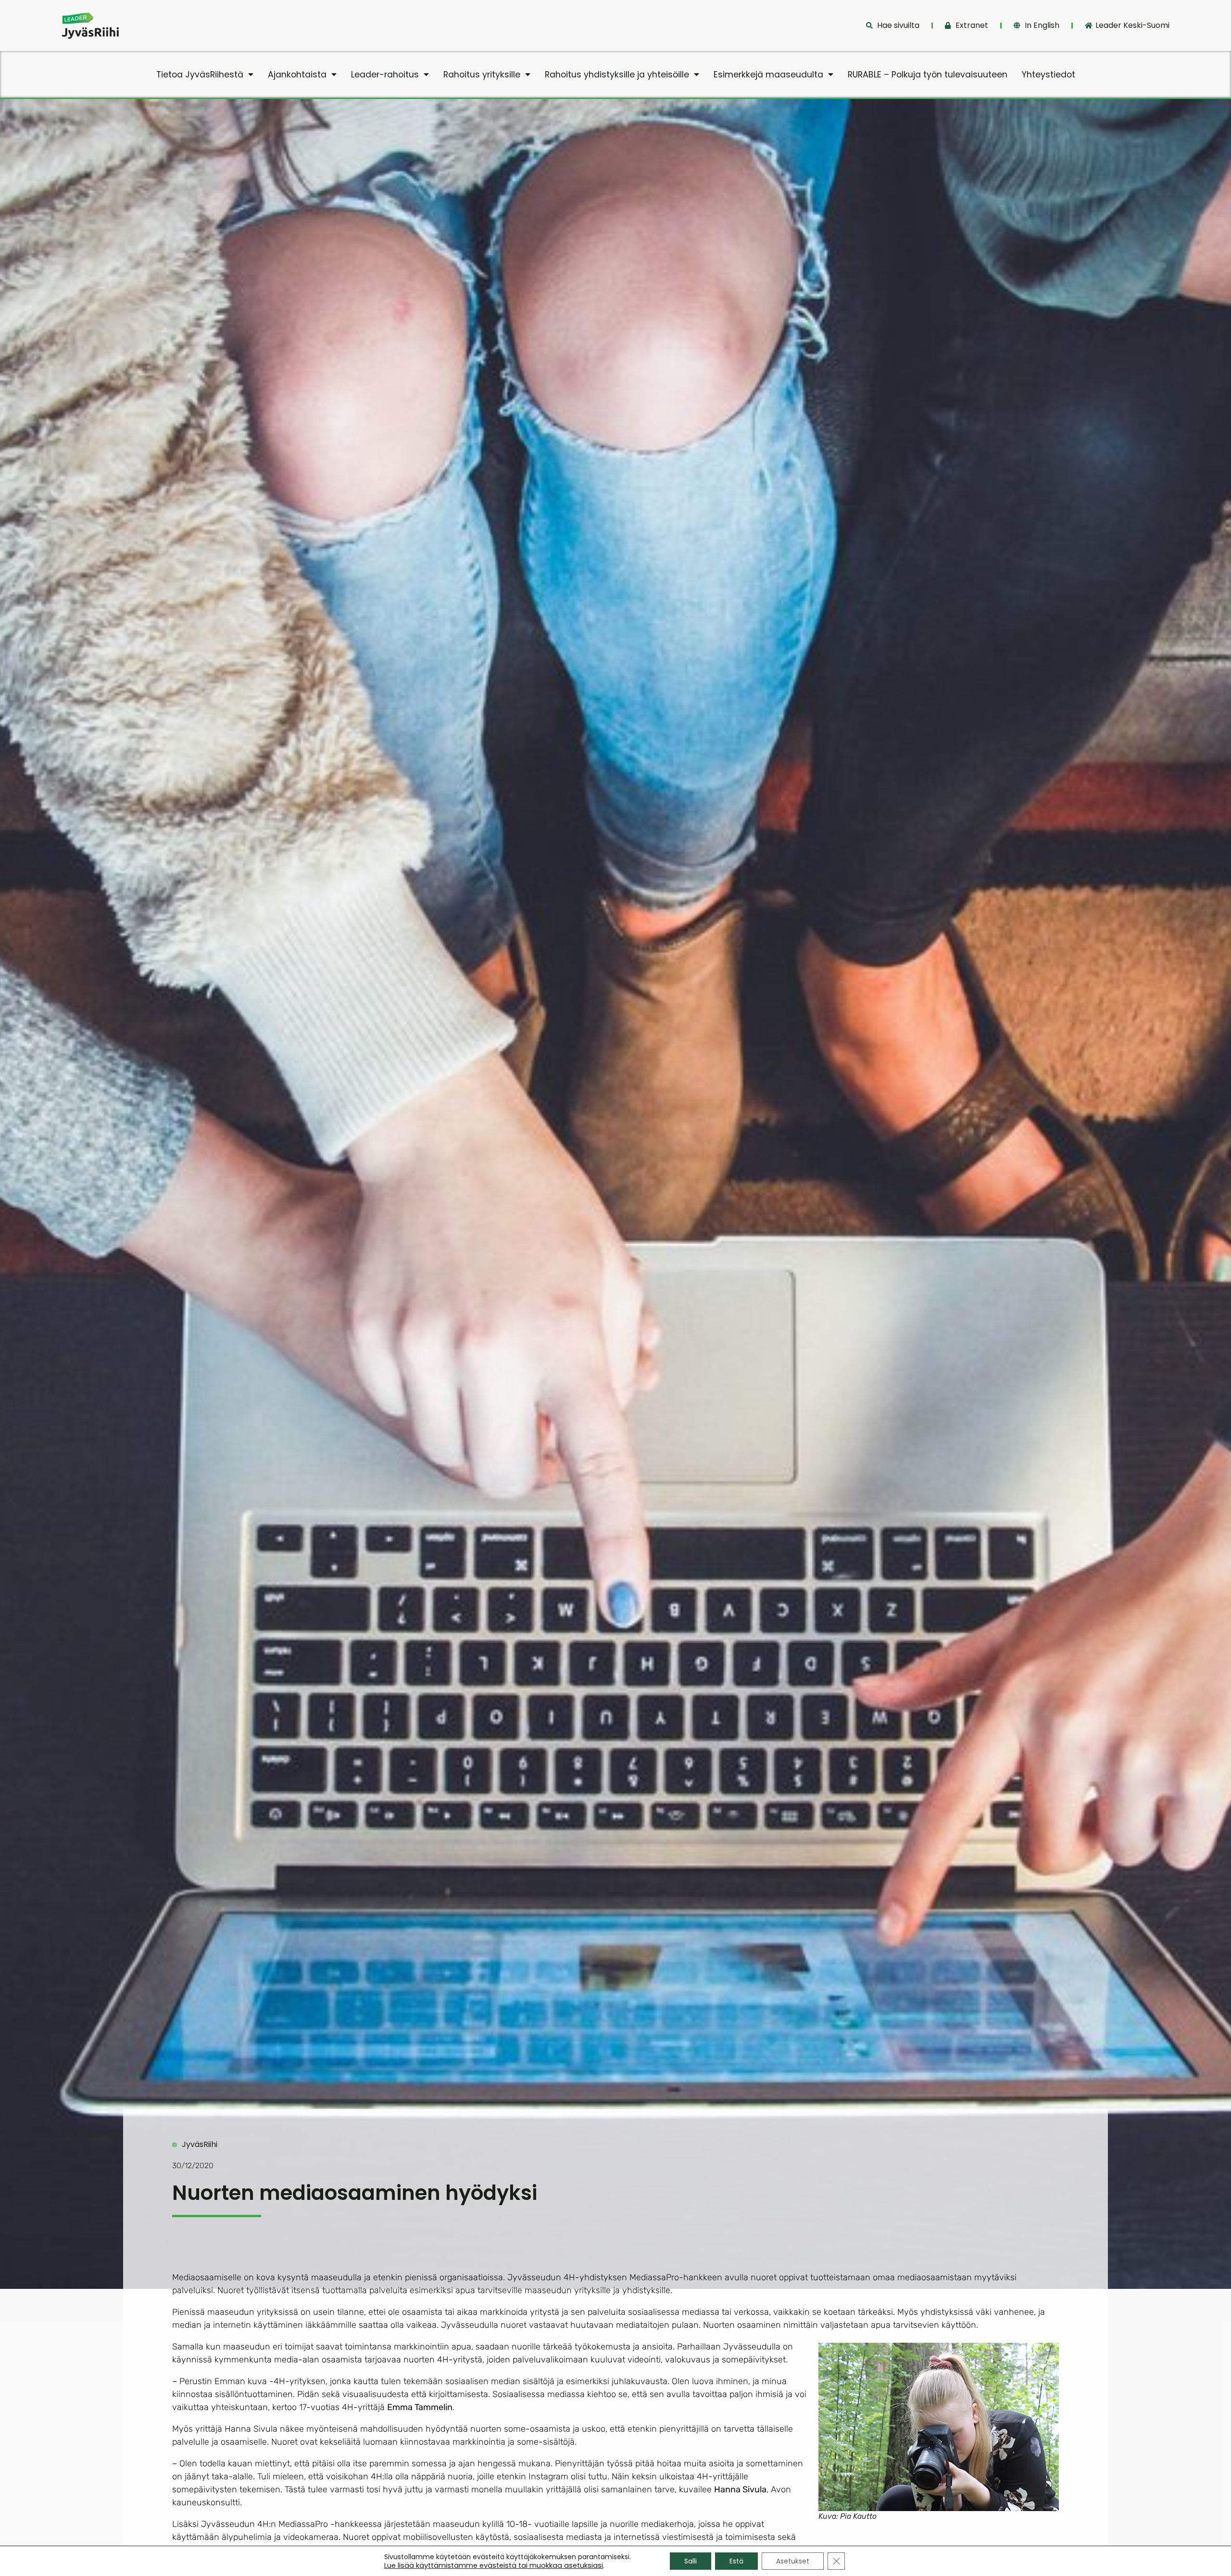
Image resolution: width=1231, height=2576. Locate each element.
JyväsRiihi (200, 2144)
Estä (736, 2561)
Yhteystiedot (1049, 75)
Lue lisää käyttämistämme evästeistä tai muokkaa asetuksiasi (494, 2565)
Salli (691, 2561)
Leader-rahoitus (385, 75)
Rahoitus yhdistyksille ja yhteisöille (617, 75)
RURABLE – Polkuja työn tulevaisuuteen (928, 75)
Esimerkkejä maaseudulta (768, 75)
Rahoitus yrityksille (482, 75)
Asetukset (793, 2561)
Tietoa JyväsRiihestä (200, 75)
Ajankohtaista (297, 75)
